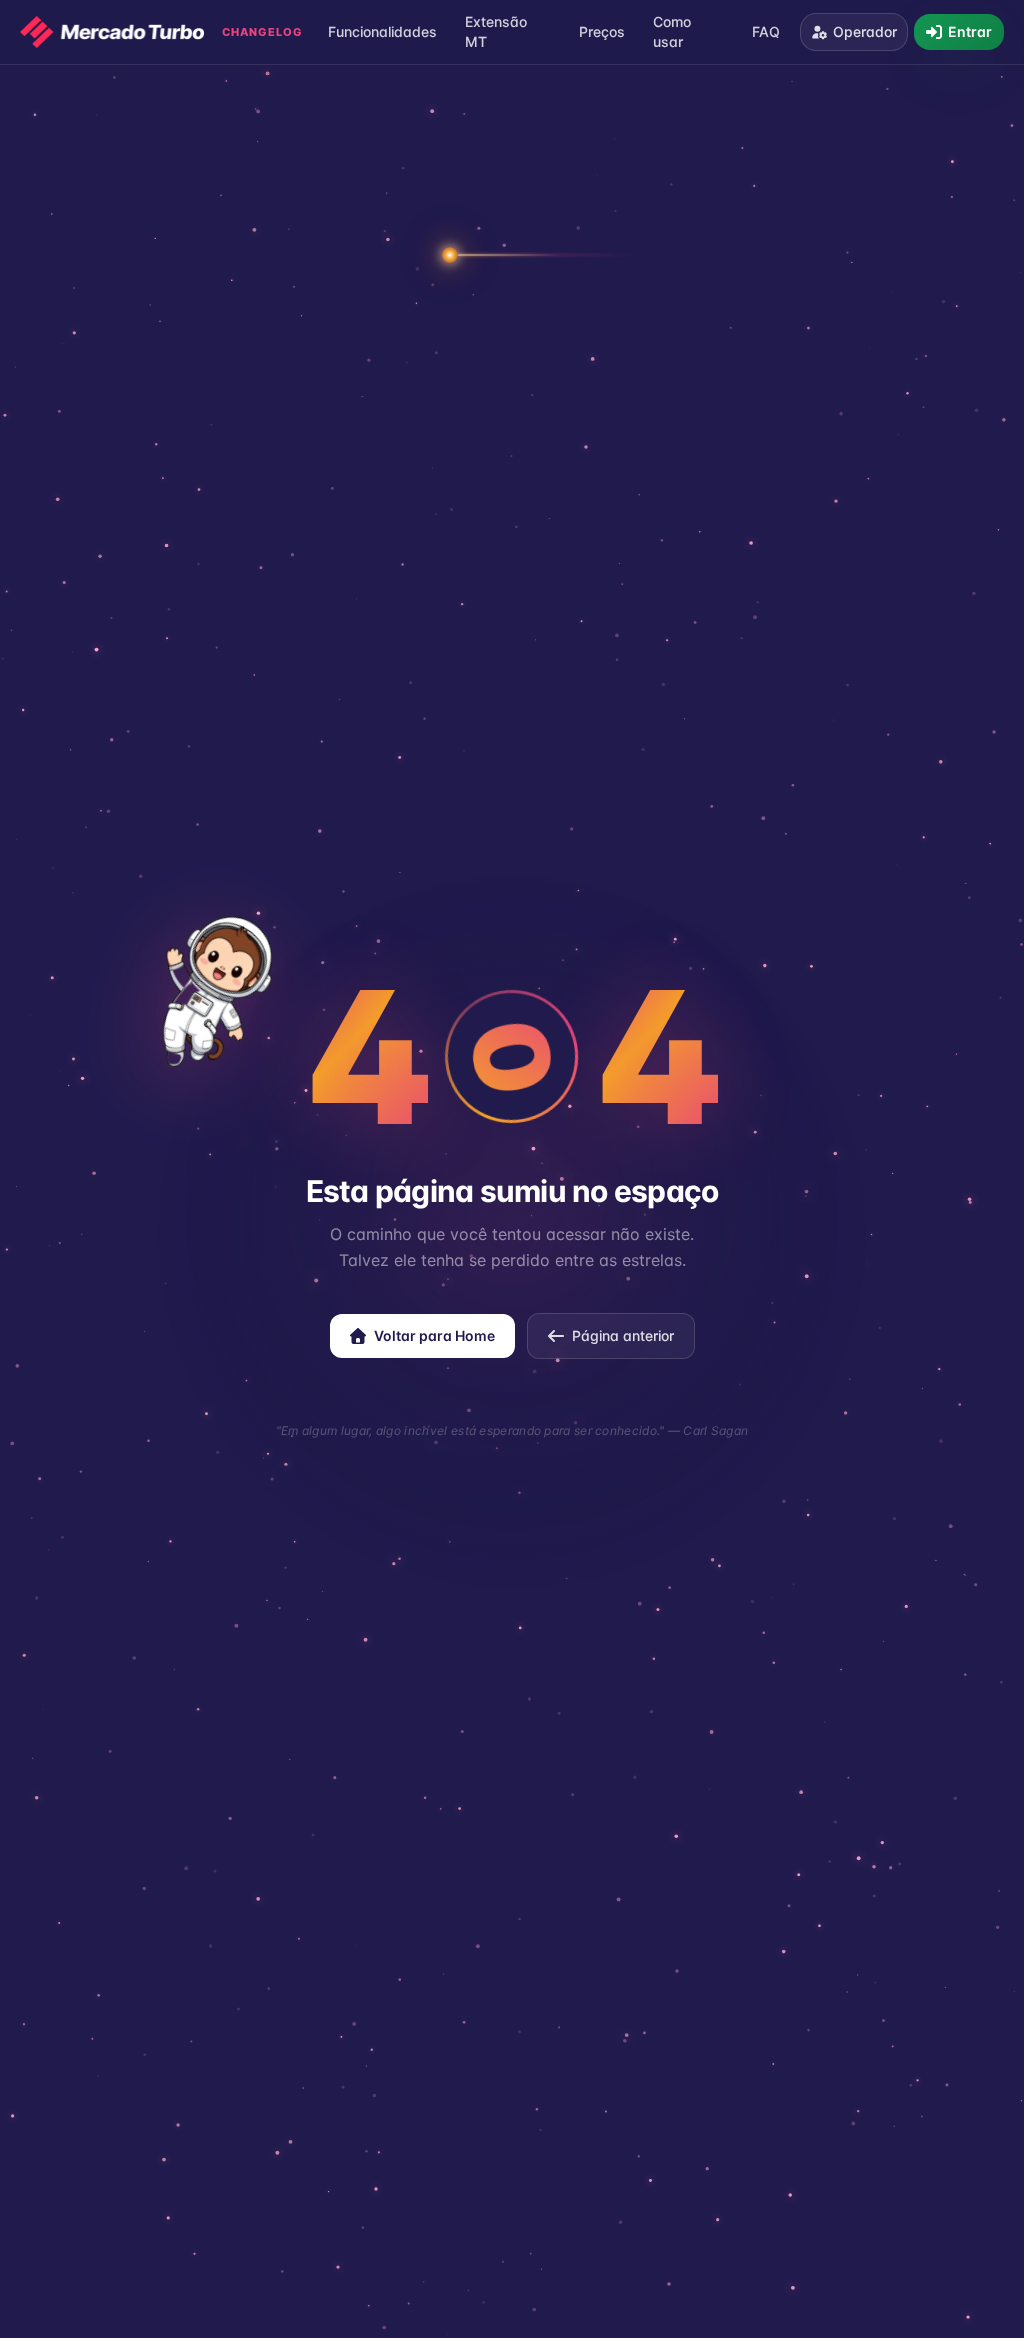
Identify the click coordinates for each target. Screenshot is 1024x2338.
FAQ (766, 31)
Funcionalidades (382, 31)
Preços (602, 31)
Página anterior (623, 1335)
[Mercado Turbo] (112, 32)
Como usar (672, 31)
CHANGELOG (262, 32)
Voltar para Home (434, 1335)
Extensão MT (496, 31)
